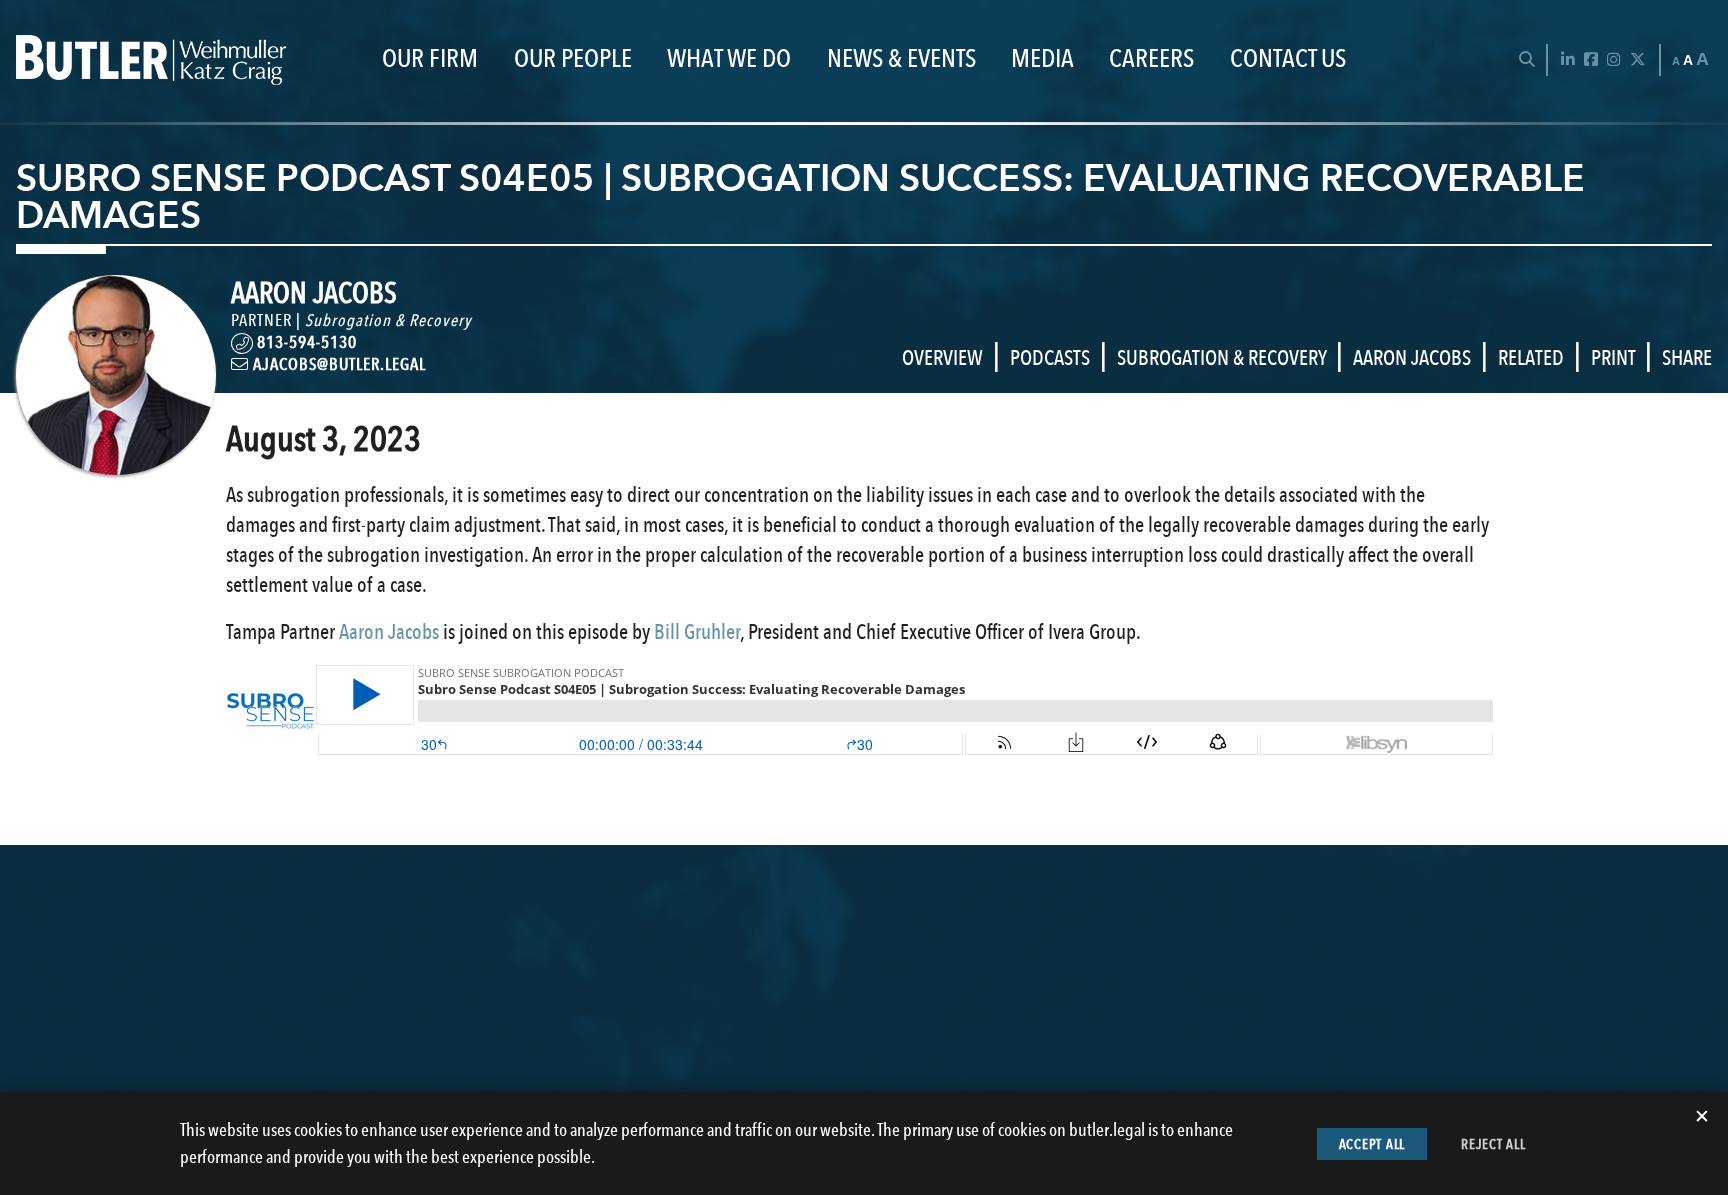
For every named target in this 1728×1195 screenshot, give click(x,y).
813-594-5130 (307, 342)
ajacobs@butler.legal (337, 364)
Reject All (1493, 1144)
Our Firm (430, 59)
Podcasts (1050, 357)
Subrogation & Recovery (388, 320)
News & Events (901, 59)
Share (1687, 357)
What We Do (729, 59)
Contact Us (1288, 59)
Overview (942, 357)
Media (1042, 59)
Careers (1151, 59)
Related (1531, 357)
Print (1613, 357)
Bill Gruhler (697, 631)
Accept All (1372, 1144)
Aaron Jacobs (1412, 357)
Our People (573, 59)
